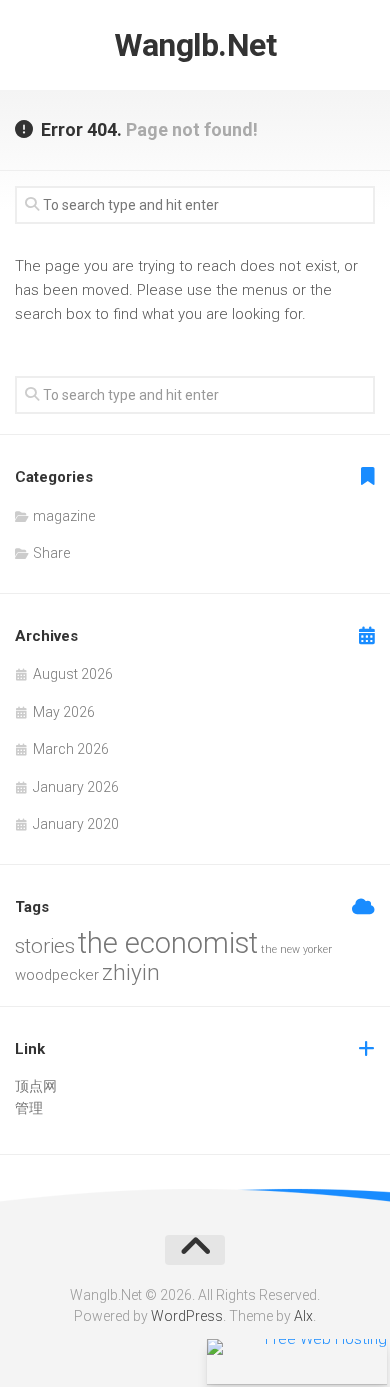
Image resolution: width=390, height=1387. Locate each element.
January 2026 (76, 787)
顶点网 (36, 1086)
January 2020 (76, 824)
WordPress (187, 1316)
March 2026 (71, 749)
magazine (64, 516)
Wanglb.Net (195, 45)
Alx (303, 1316)
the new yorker (296, 949)
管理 (29, 1108)
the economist (168, 943)
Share (51, 553)
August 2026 (73, 674)
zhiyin (131, 972)
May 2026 (64, 712)
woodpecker (57, 975)
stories (45, 946)
